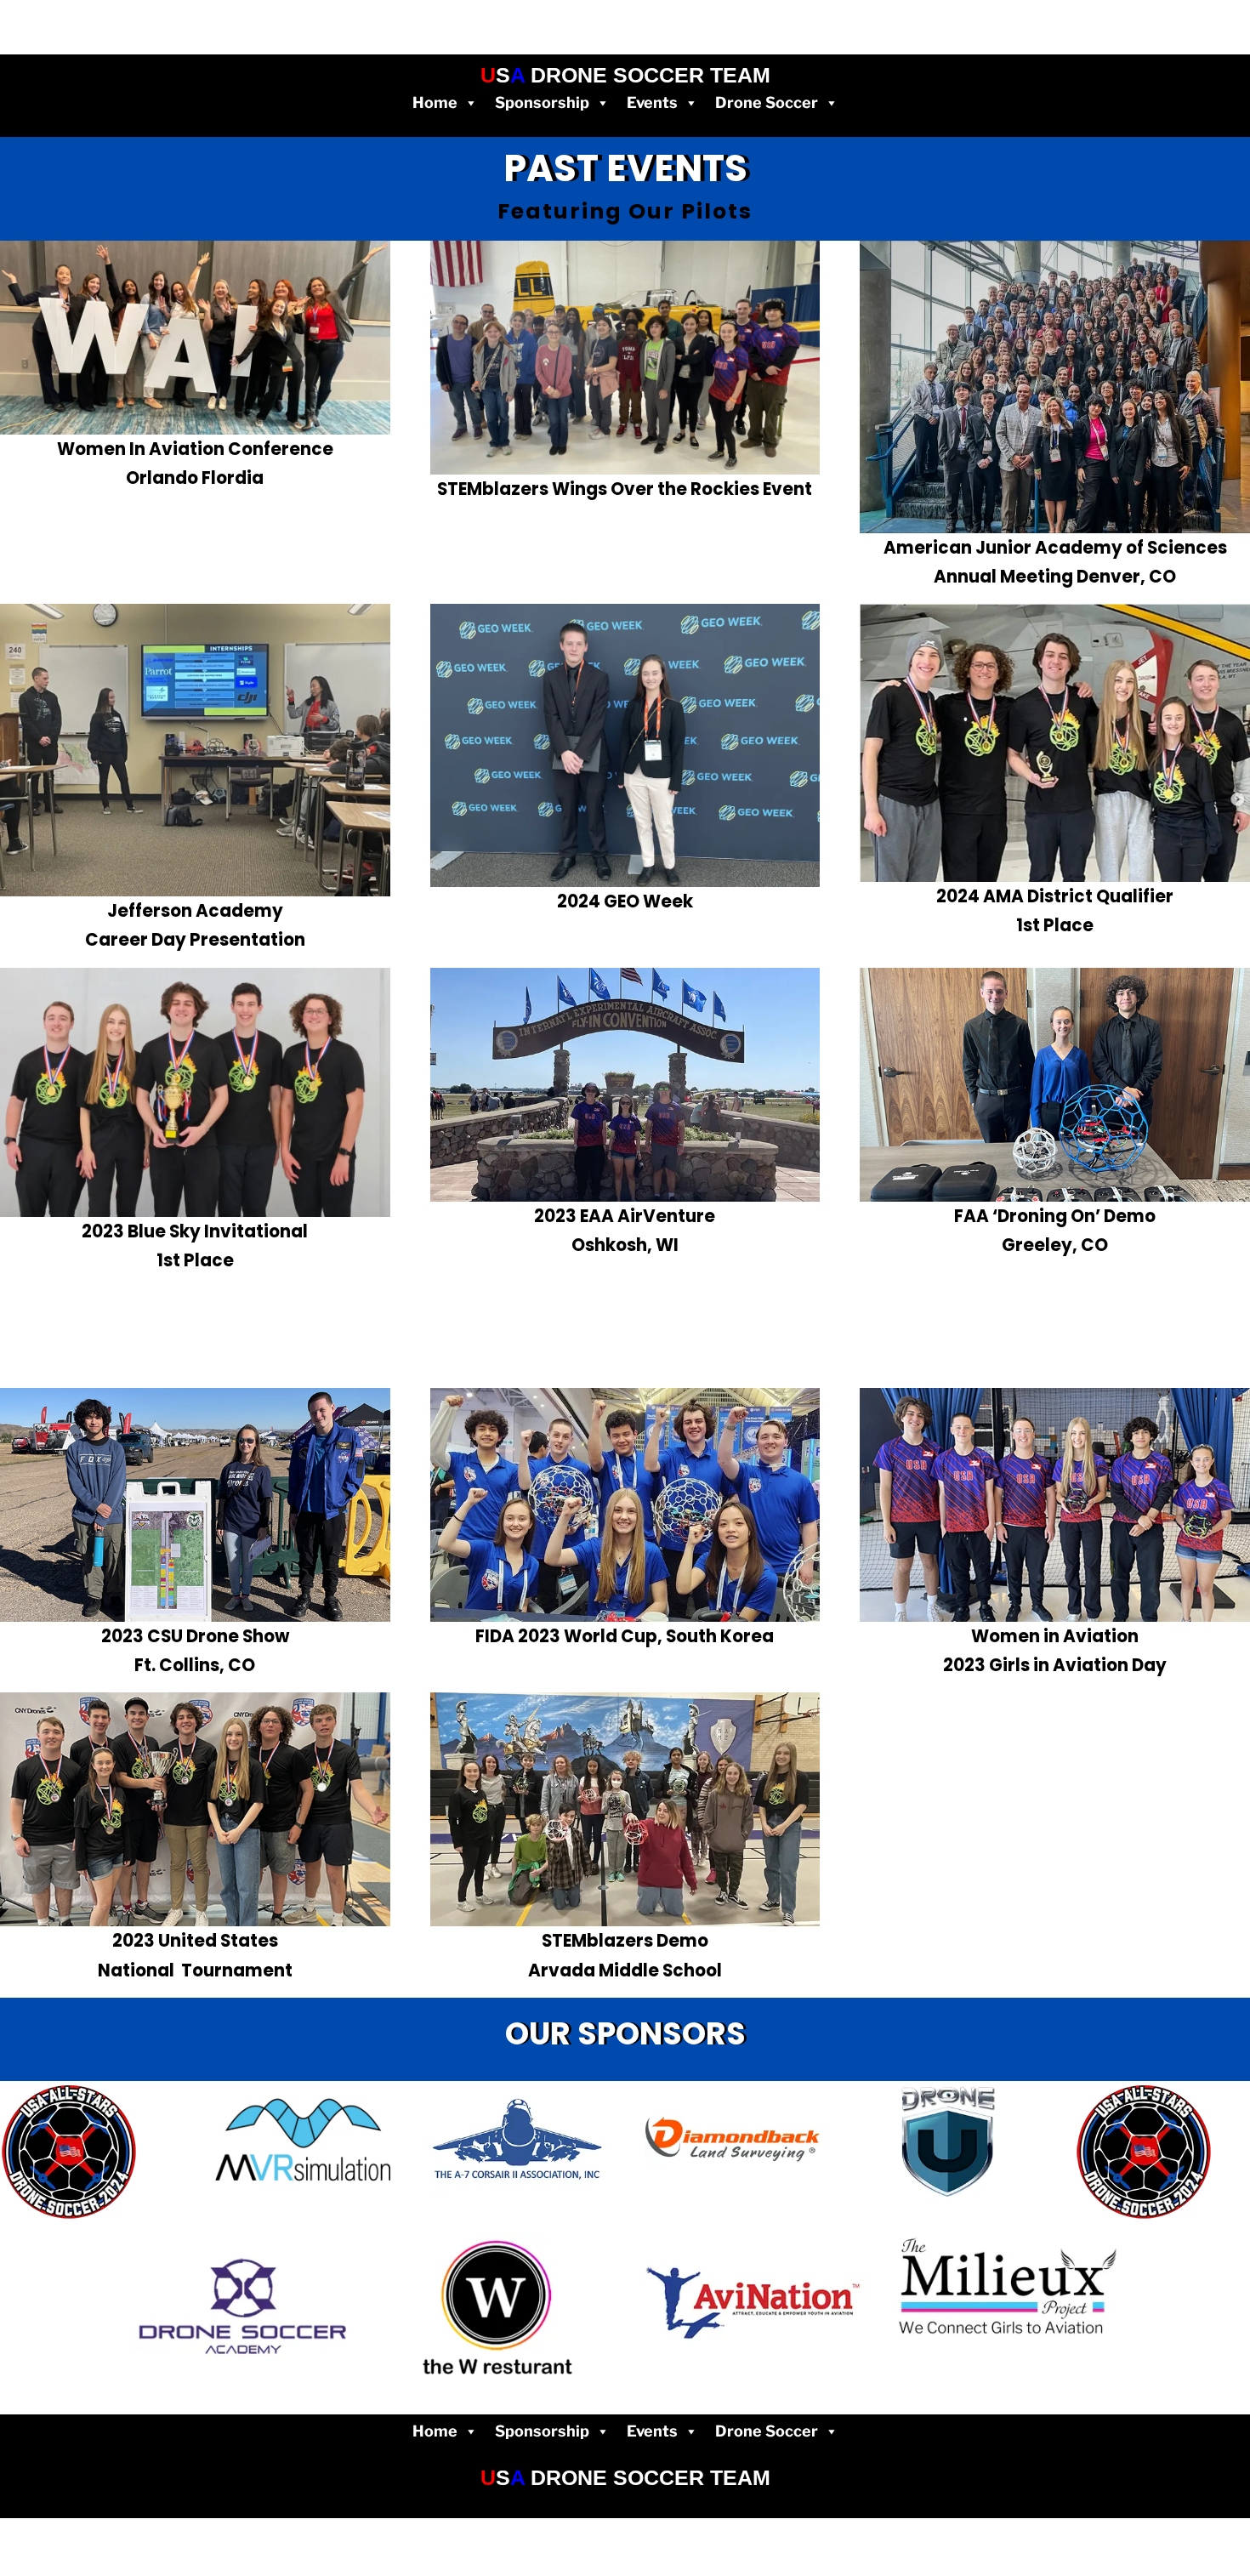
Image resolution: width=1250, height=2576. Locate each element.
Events (652, 102)
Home (435, 102)
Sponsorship (542, 102)
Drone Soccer (767, 102)
